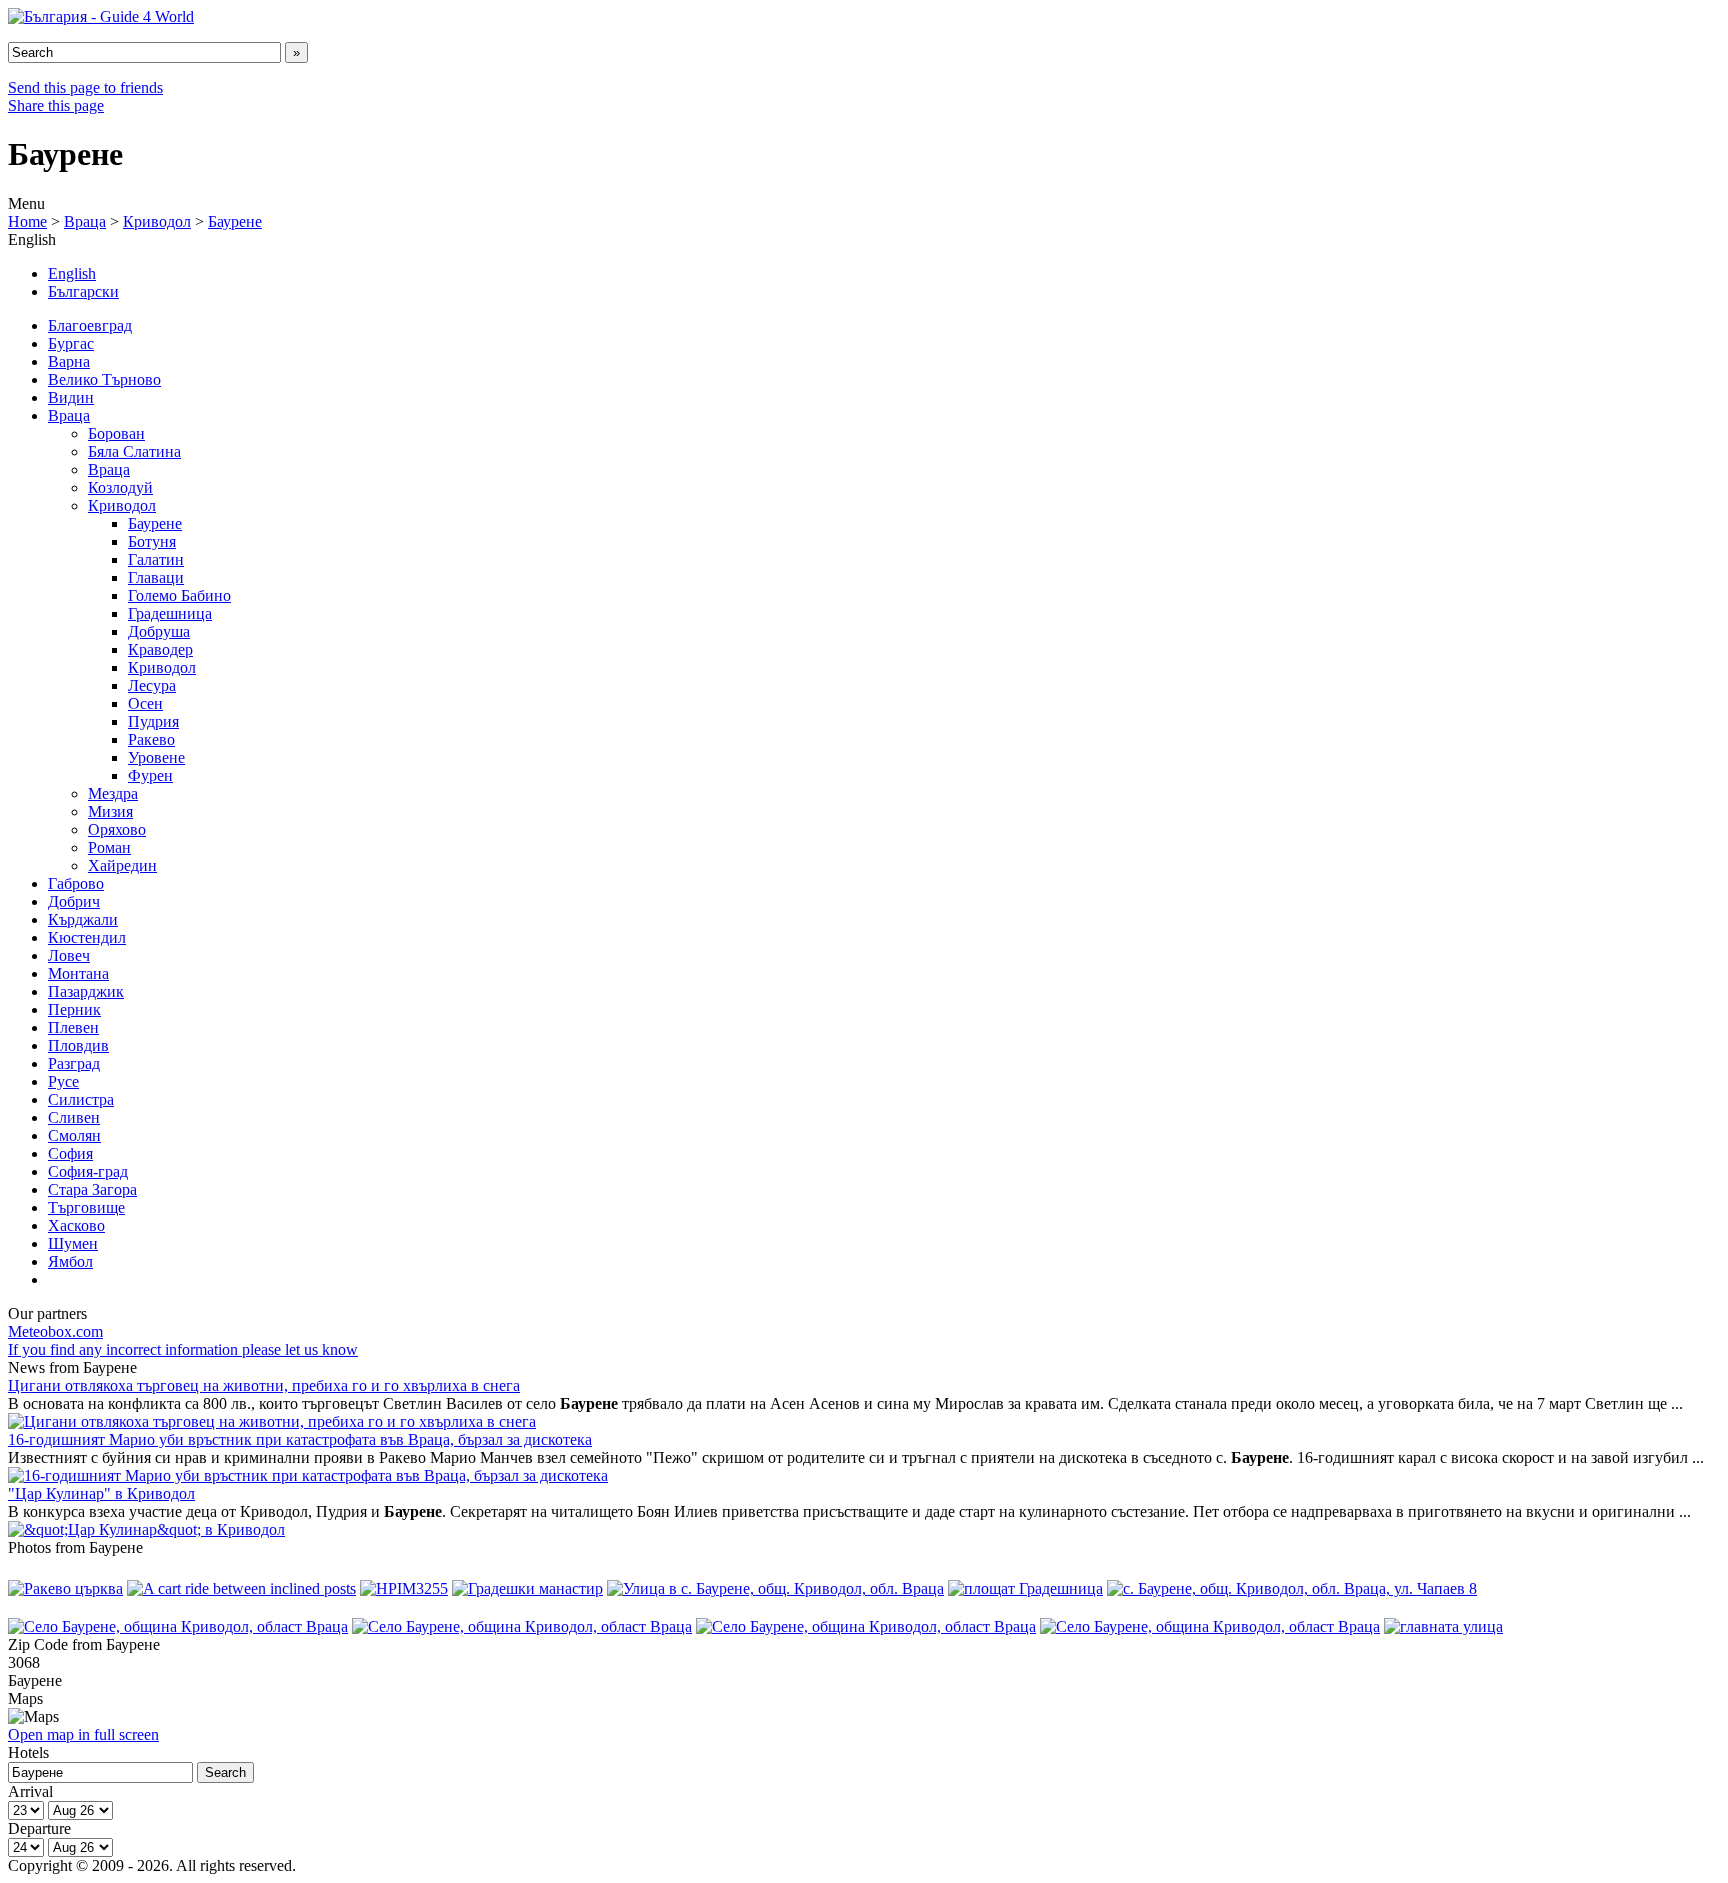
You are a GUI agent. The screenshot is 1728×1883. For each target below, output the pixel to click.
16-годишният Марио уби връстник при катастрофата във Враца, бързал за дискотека (300, 1439)
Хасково (76, 1225)
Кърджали (83, 919)
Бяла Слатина (134, 451)
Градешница (170, 613)
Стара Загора (92, 1189)
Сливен (74, 1117)
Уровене (156, 757)
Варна (69, 361)
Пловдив (78, 1045)
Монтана (78, 973)
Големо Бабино (179, 595)
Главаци (156, 577)
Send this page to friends (85, 87)
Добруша (159, 631)
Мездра (113, 793)
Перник (74, 1009)
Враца (85, 221)
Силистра (81, 1099)
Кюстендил (87, 937)
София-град (88, 1171)
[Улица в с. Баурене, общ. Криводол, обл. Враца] (775, 1588)
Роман (109, 847)
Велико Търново (104, 379)
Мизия (110, 811)
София (70, 1153)
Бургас (71, 343)
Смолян (74, 1135)
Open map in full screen (83, 1734)
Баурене (235, 221)
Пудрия (153, 721)
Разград (74, 1063)
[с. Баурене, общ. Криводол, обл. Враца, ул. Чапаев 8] (1292, 1588)
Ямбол (70, 1261)
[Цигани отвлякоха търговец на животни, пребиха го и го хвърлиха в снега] (272, 1421)
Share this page (56, 105)
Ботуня (152, 541)
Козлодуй (120, 487)
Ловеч (69, 955)
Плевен (73, 1027)
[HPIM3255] (404, 1588)
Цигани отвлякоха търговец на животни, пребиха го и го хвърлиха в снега (264, 1385)
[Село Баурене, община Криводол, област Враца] (178, 1626)
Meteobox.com (55, 1331)
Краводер (160, 649)
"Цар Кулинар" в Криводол (101, 1493)
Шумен (73, 1243)
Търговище (86, 1207)
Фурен (150, 775)
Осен (145, 703)
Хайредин (122, 865)
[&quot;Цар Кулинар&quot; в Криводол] (146, 1529)
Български (83, 291)
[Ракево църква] (65, 1588)
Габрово (76, 883)
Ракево (151, 739)
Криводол (157, 221)
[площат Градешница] (1025, 1588)
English (72, 273)
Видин (71, 397)
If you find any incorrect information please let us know (183, 1349)
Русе (63, 1081)
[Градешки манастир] (527, 1588)
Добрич (74, 901)
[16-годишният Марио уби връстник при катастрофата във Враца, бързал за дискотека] (308, 1475)
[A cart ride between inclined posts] (241, 1588)
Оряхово (117, 829)
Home (27, 221)
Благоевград (90, 325)
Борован (116, 433)
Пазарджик (86, 991)
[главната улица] (1443, 1626)
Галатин (156, 559)
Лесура (152, 685)
